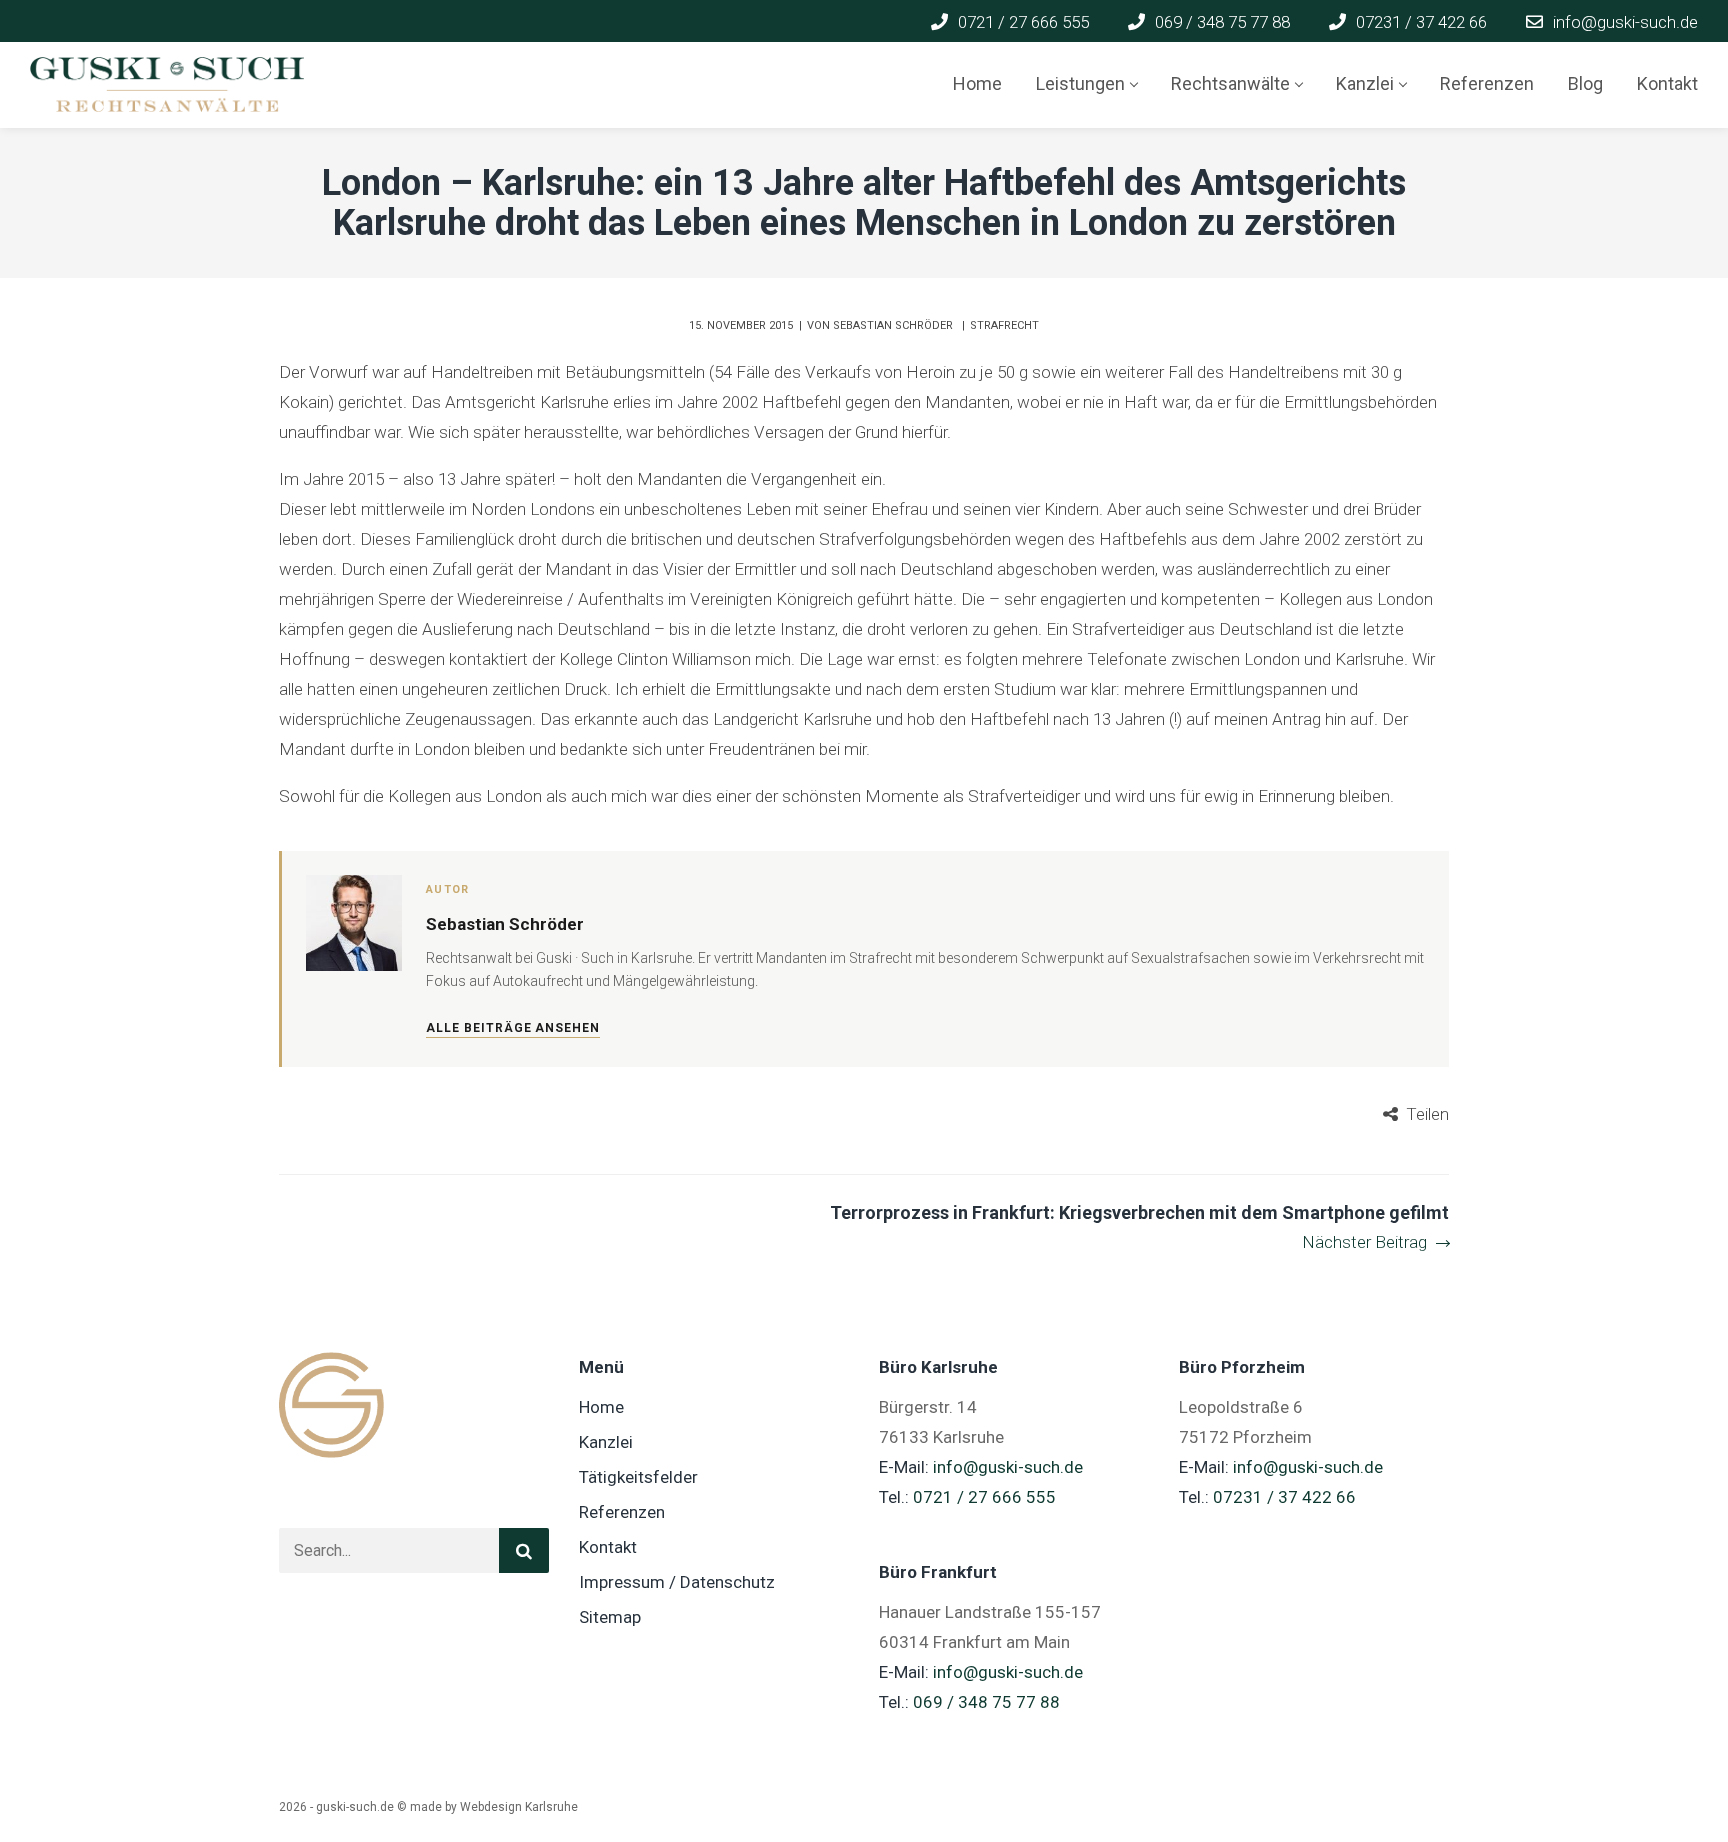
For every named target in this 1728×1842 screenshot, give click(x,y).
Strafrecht (1004, 325)
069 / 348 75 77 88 (986, 1702)
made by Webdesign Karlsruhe (494, 1807)
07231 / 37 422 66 (1284, 1497)
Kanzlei (606, 1442)
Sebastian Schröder (894, 325)
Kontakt (608, 1547)
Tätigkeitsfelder (638, 1477)
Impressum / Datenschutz (677, 1582)
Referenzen (622, 1512)
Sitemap (610, 1617)
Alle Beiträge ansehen (513, 1028)
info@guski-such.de (1008, 1467)
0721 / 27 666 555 (984, 1497)
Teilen (1427, 1114)
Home (601, 1407)
